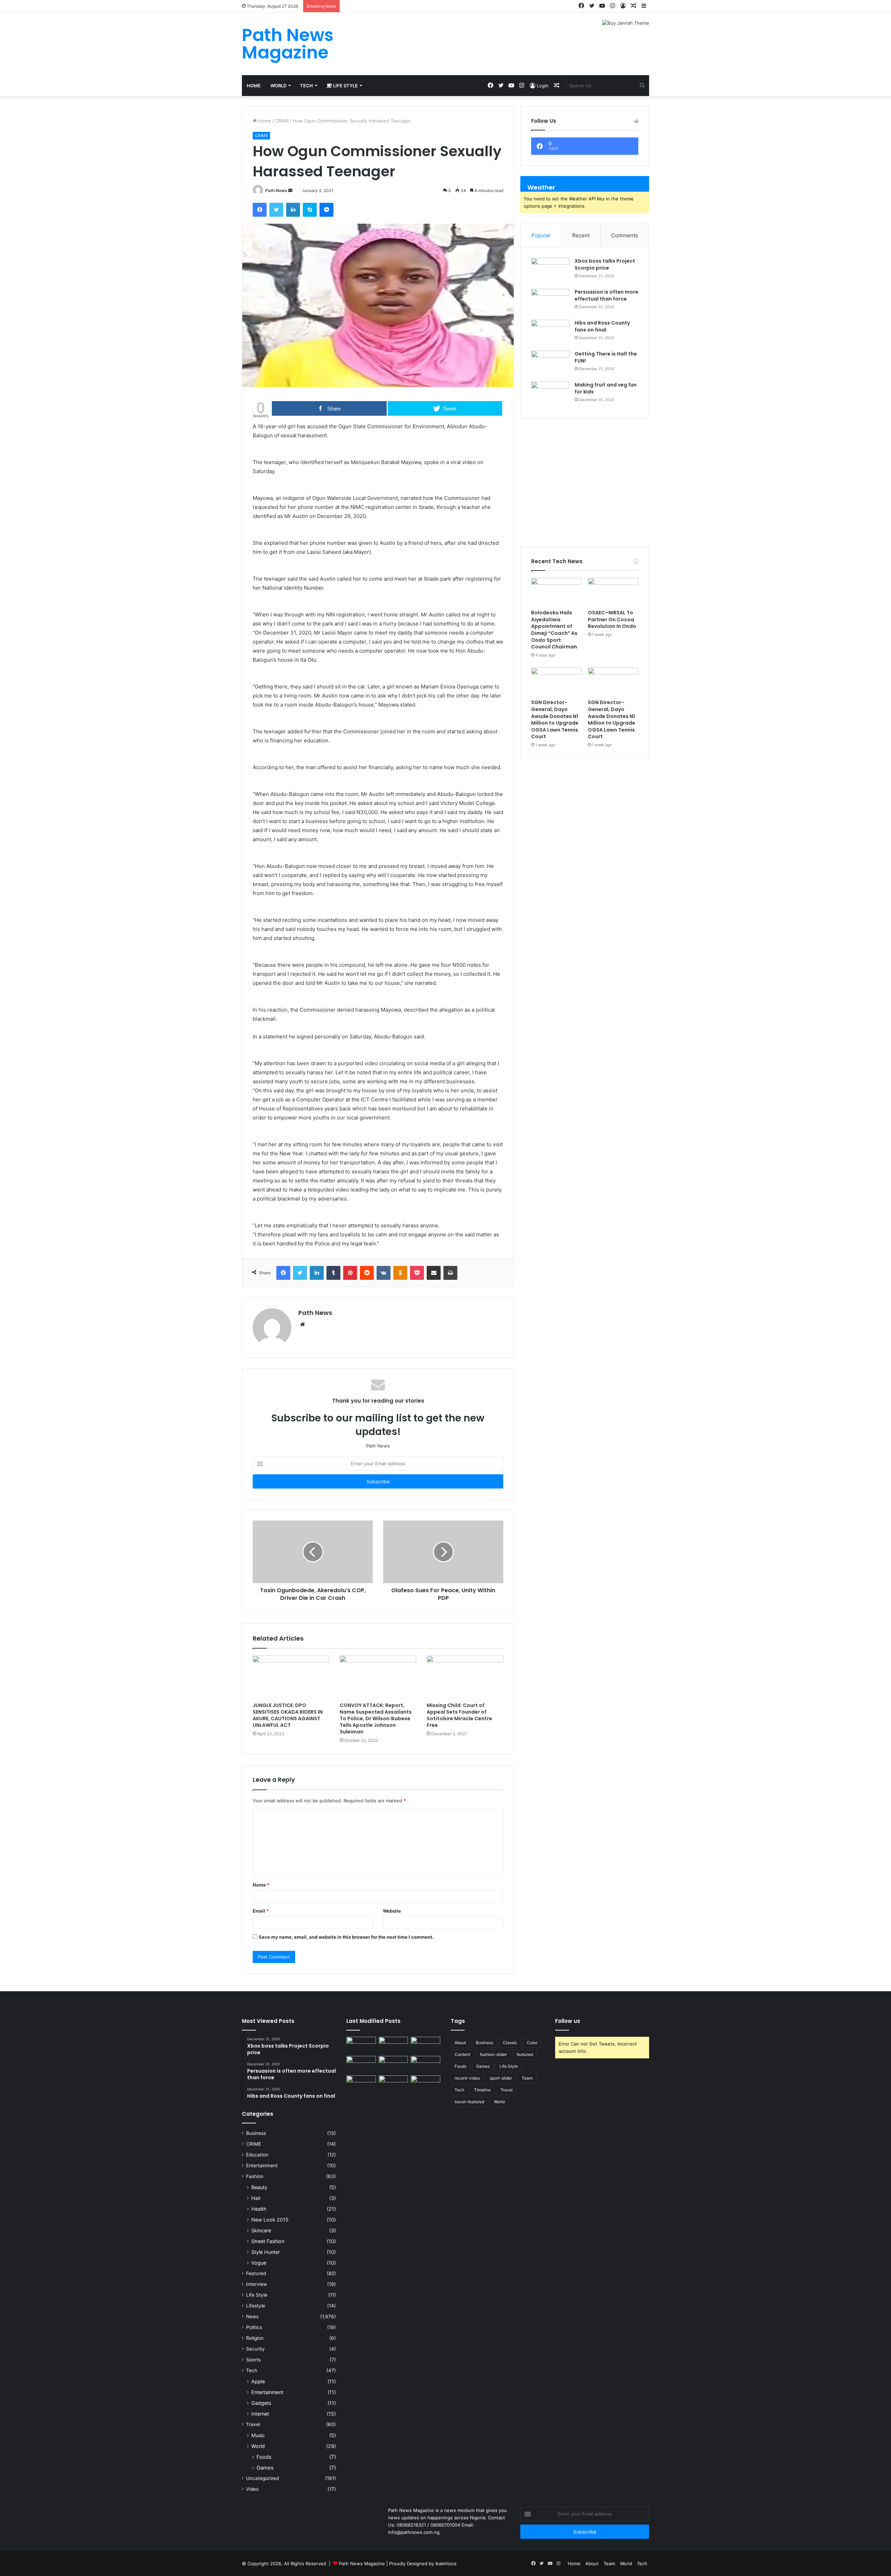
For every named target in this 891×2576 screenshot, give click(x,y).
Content (462, 2054)
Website (392, 1911)
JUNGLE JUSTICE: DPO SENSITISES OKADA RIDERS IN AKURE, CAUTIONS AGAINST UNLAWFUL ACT (288, 1715)
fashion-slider (493, 2054)
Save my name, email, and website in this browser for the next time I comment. (346, 1937)
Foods (264, 2457)
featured (525, 2054)
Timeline (482, 2090)
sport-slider (501, 2078)
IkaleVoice (446, 2563)
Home (254, 86)
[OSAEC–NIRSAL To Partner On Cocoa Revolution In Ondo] (613, 592)
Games (265, 2468)
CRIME (282, 121)
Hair (256, 2198)
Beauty (259, 2187)
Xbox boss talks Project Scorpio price (605, 264)
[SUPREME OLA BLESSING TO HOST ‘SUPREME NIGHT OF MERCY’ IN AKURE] (361, 2084)
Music (258, 2435)
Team (527, 2078)
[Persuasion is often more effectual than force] (550, 302)
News (252, 2316)
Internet (260, 2414)
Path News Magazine (363, 2563)
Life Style (345, 86)
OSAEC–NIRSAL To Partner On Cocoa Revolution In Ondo (612, 619)
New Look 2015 (270, 2220)
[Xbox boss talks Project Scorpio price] (550, 271)
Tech (306, 86)
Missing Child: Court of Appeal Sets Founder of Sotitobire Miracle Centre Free (459, 1715)
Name (261, 1885)
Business (256, 2133)
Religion (255, 2338)
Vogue (259, 2263)
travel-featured (469, 2102)
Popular (541, 235)
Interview (257, 2284)
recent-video (467, 2078)
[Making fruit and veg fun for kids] (550, 395)
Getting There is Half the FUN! (606, 357)
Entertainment (262, 2166)
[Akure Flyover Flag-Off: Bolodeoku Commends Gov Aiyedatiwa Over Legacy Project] (361, 2045)
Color (532, 2043)
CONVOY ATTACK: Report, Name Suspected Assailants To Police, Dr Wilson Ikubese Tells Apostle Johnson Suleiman (376, 1718)
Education (257, 2155)
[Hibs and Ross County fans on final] (550, 333)
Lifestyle (256, 2306)
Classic (510, 2043)
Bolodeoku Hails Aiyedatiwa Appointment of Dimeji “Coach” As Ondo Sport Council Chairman (554, 630)
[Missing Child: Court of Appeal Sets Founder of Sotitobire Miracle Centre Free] (465, 1677)
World (278, 86)
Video (252, 2489)
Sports (253, 2360)
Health (259, 2209)
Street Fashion (268, 2241)
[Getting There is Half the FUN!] (550, 364)
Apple (258, 2381)
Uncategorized (262, 2478)
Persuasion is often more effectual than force (606, 295)
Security (255, 2349)
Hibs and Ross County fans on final (602, 326)
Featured (256, 2273)
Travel (253, 2424)
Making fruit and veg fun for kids (606, 388)
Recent (581, 235)
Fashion (255, 2176)
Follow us (568, 2021)
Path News (276, 190)
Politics (254, 2327)
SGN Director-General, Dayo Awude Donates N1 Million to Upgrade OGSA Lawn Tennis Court (555, 719)
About (460, 2043)
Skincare (261, 2230)
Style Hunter (266, 2252)
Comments (625, 235)
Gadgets (261, 2403)
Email (261, 1911)
